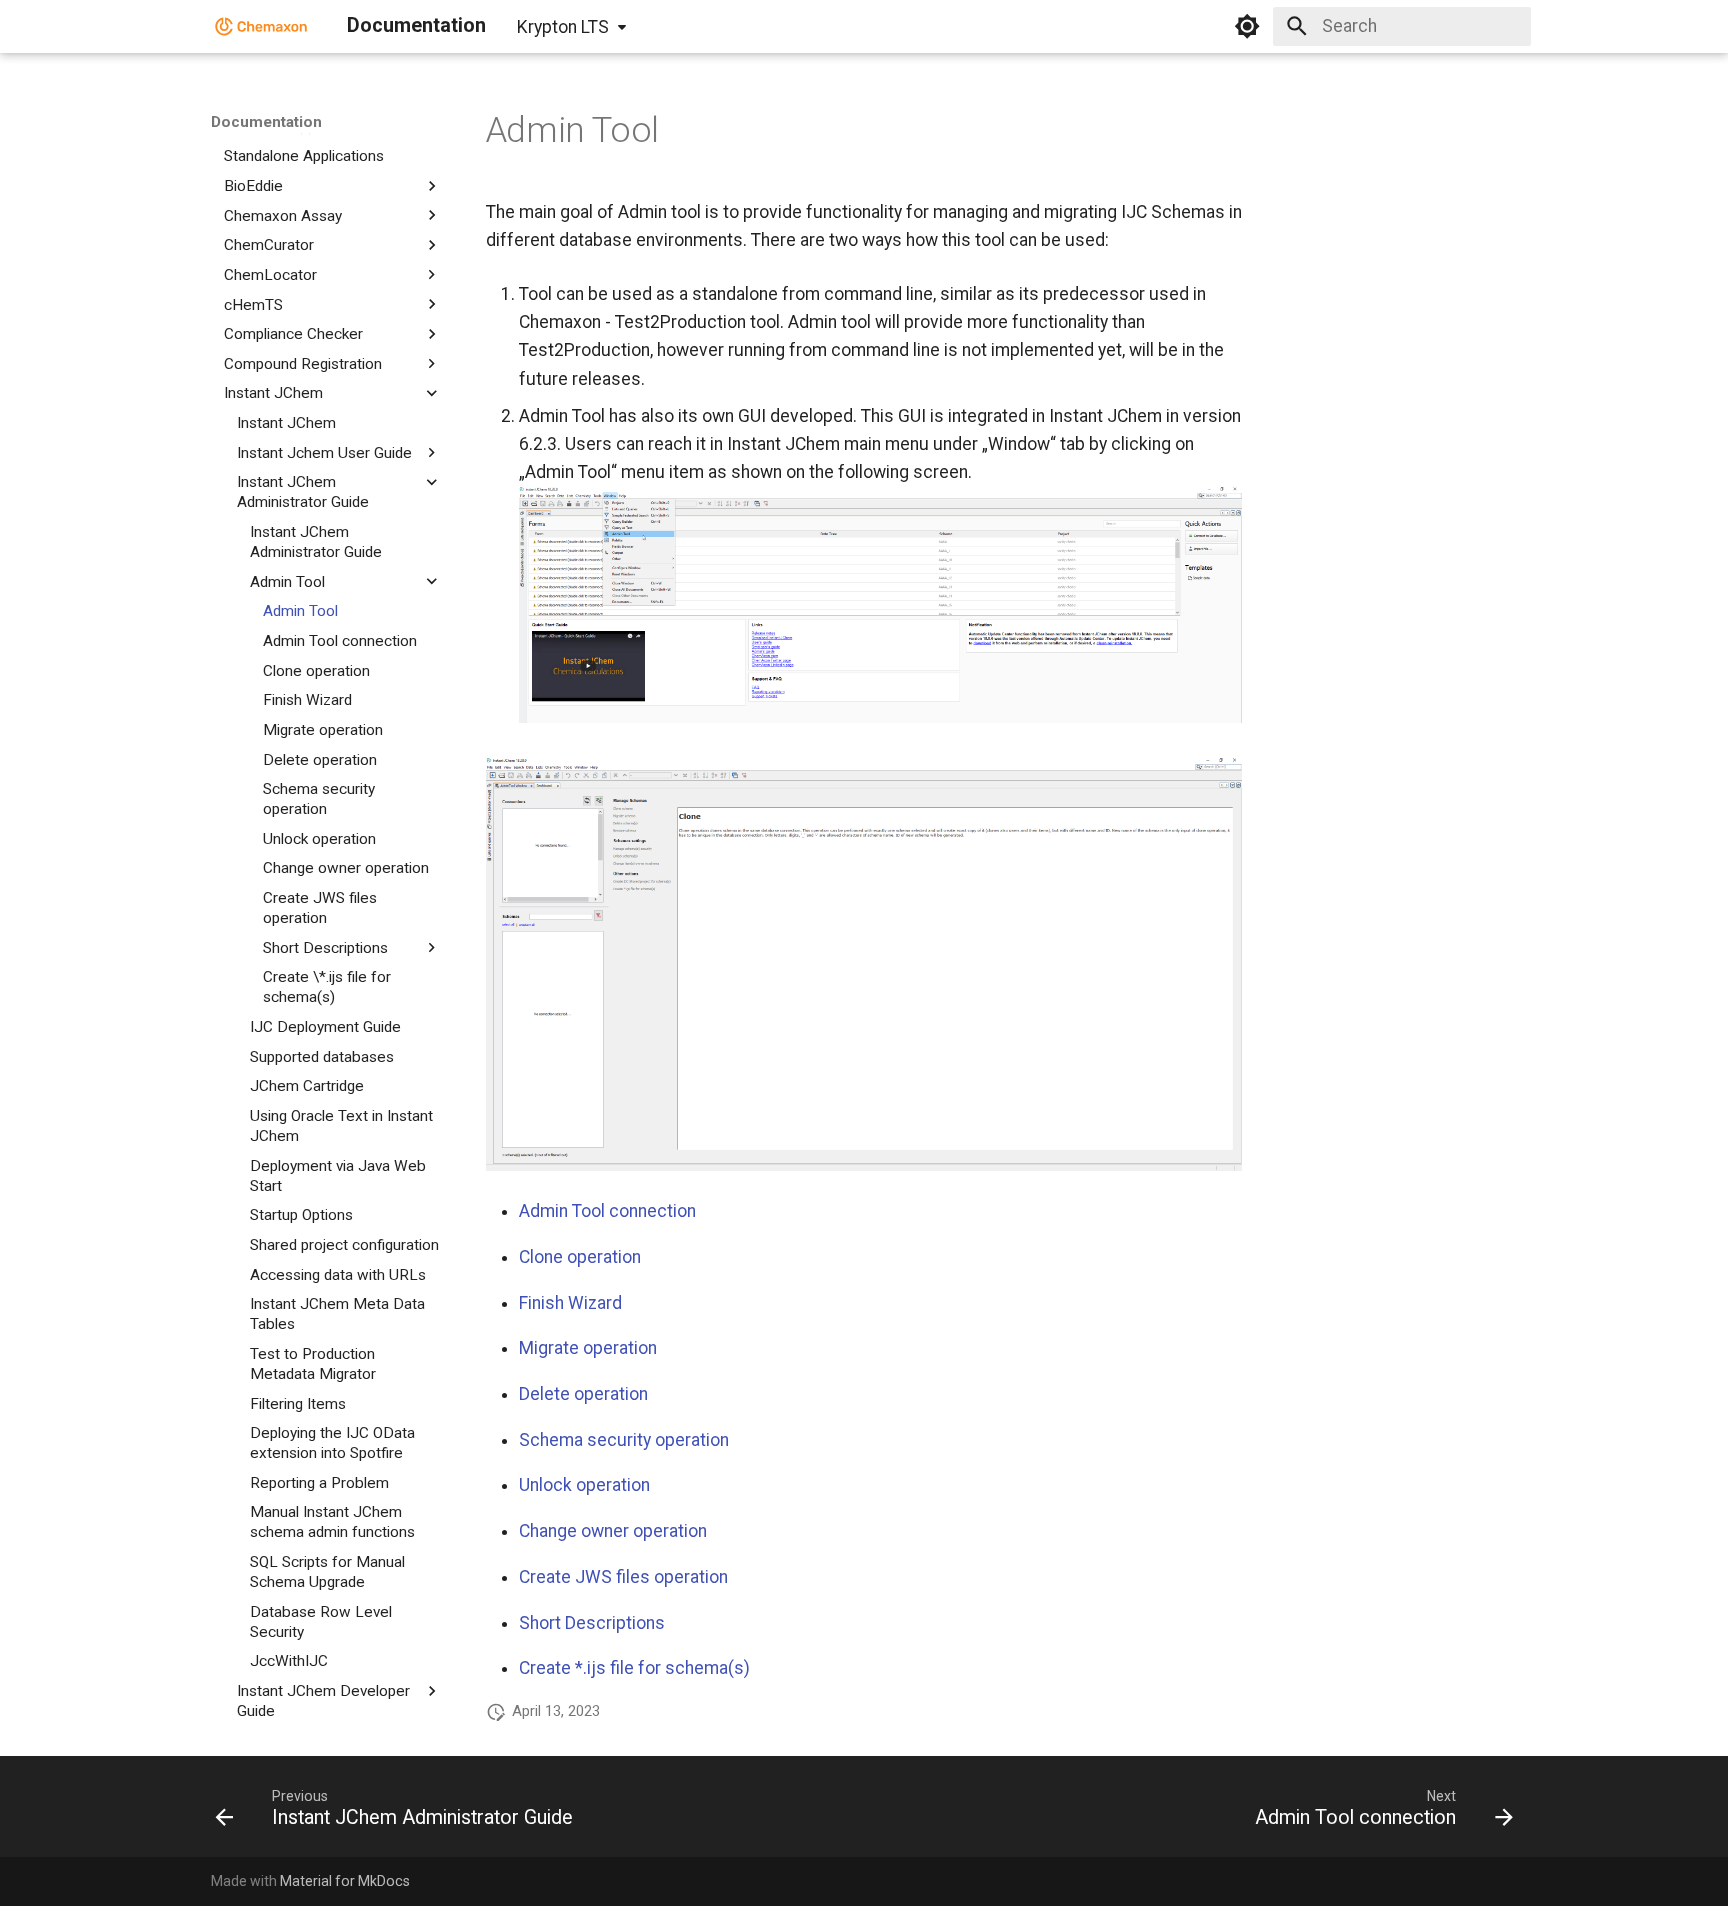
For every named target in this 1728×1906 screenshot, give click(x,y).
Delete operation (583, 1394)
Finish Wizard (570, 1303)
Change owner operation (613, 1531)
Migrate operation (588, 1348)
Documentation (266, 122)
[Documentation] (261, 26)
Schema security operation (624, 1440)
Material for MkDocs (345, 1881)
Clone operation (580, 1257)
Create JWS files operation (623, 1577)
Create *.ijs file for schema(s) (634, 1668)
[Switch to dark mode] (1247, 26)
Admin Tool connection (607, 1211)
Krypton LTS (563, 27)
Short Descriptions (592, 1623)
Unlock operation (584, 1485)
